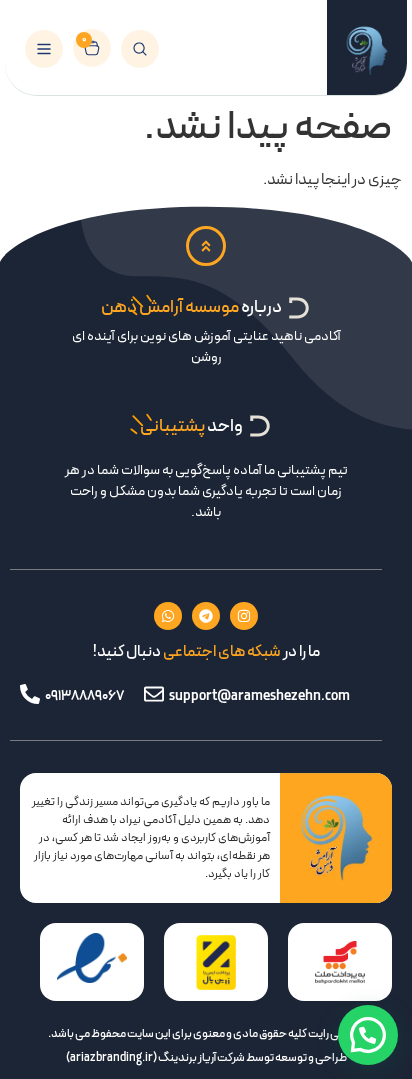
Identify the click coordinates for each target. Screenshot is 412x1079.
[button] (368, 1035)
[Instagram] (244, 616)
